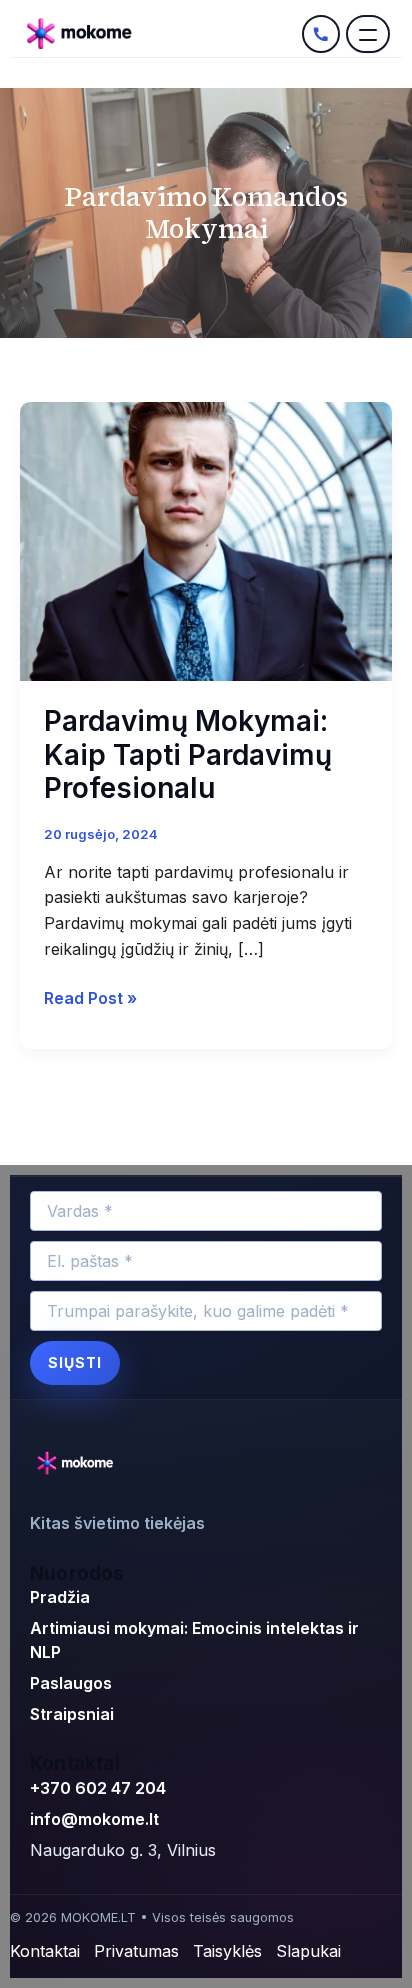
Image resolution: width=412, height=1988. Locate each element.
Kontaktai (45, 1951)
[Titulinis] (159, 33)
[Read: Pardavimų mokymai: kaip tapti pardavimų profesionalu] (206, 540)
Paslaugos (71, 1683)
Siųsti (75, 1362)
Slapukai (308, 1951)
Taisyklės (227, 1951)
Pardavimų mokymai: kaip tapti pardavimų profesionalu (188, 754)
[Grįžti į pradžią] (78, 1464)
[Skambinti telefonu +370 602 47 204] (321, 34)
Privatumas (136, 1951)
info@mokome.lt (94, 1819)
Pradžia (60, 1597)
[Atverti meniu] (368, 34)
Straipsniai (72, 1714)
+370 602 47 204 (98, 1788)
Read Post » (90, 997)
